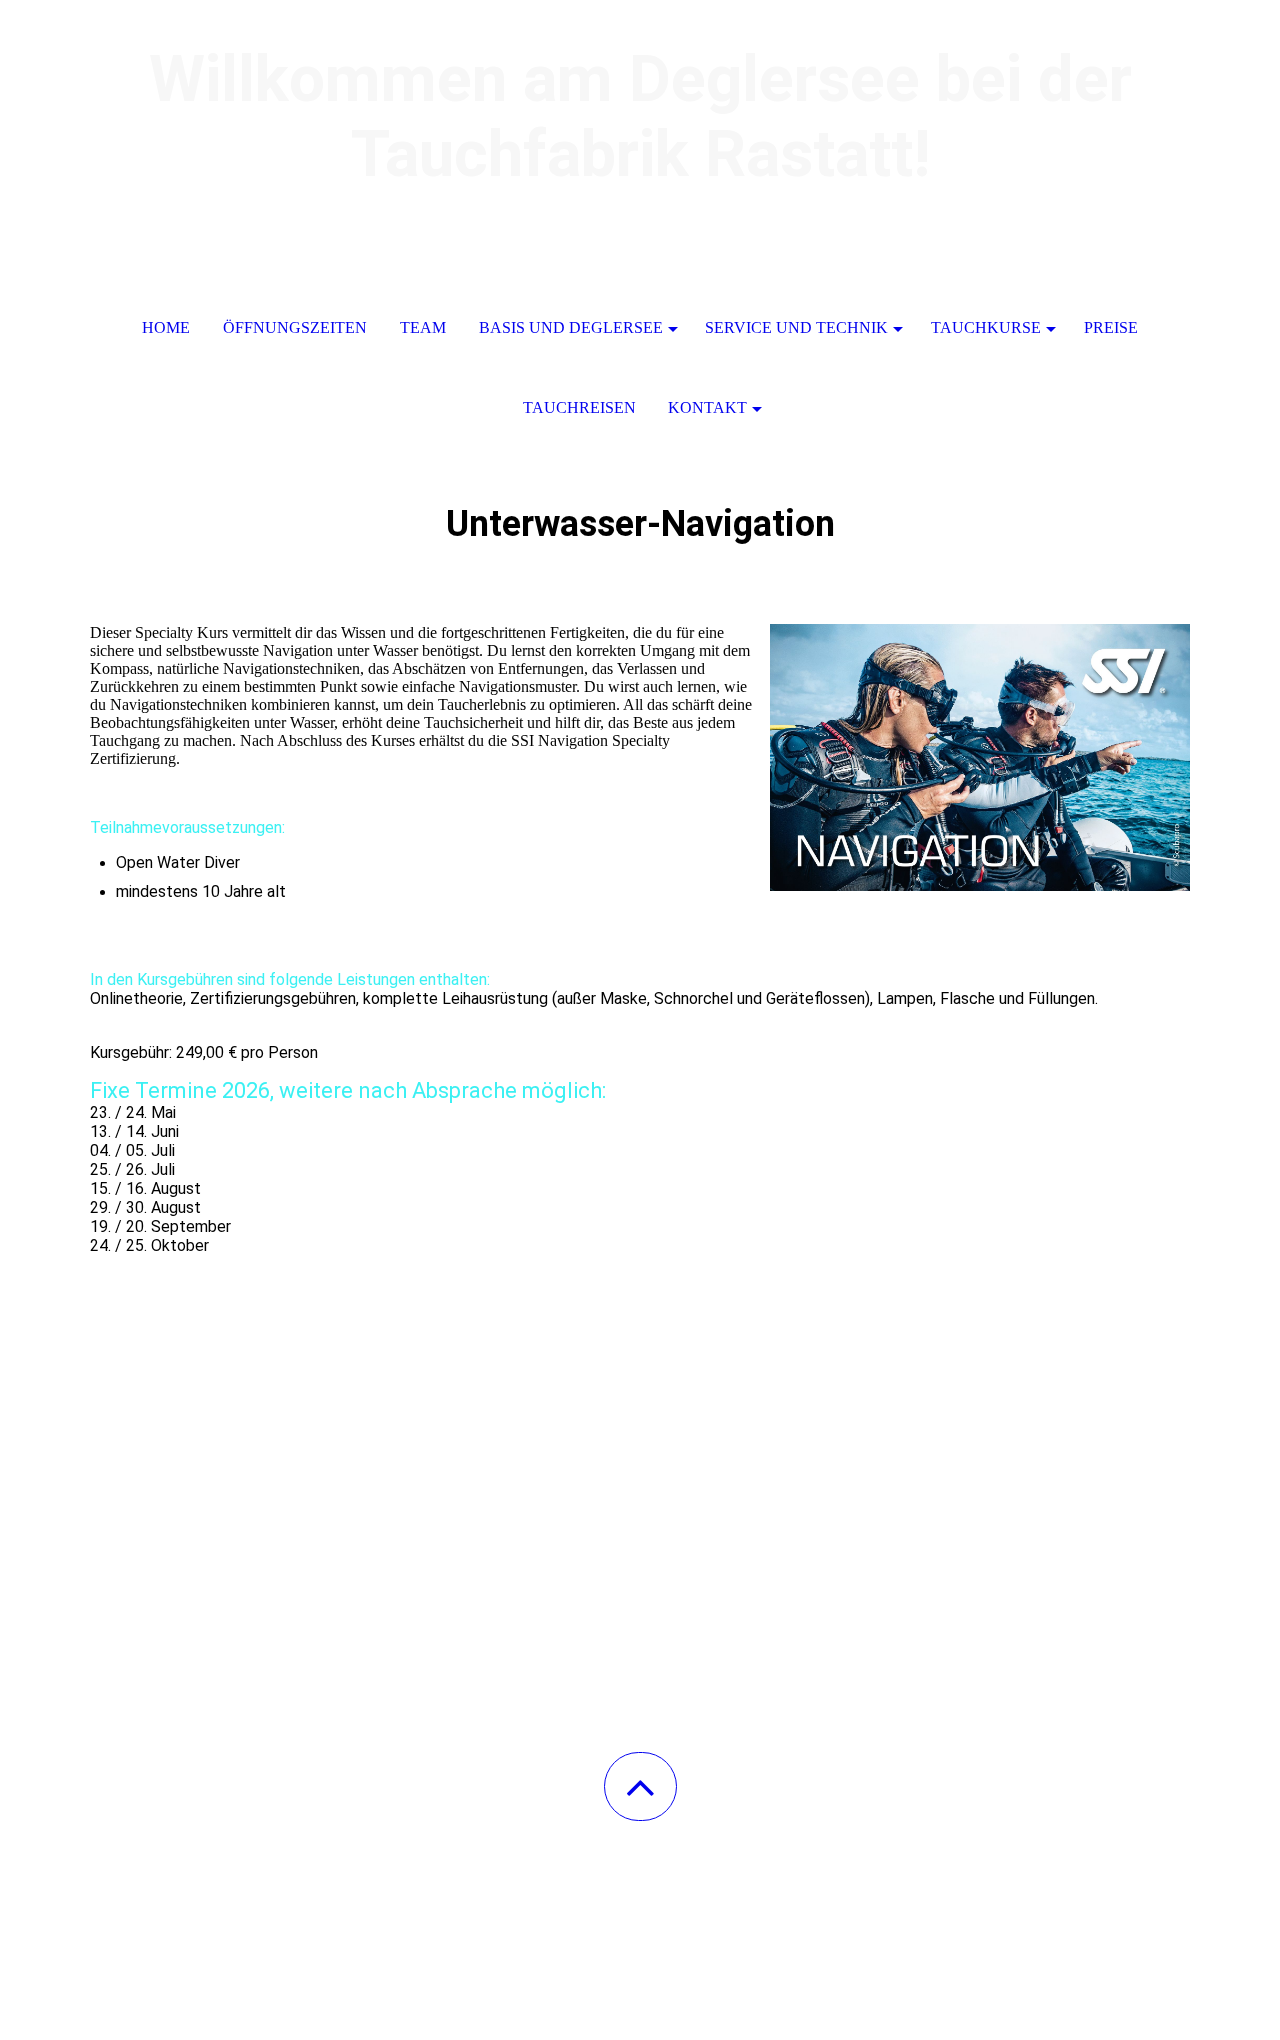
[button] (640, 1786)
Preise (1111, 327)
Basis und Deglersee (571, 327)
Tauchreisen (579, 407)
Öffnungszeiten (295, 327)
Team (423, 327)
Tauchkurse (986, 327)
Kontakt (707, 407)
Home (166, 327)
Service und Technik (796, 327)
